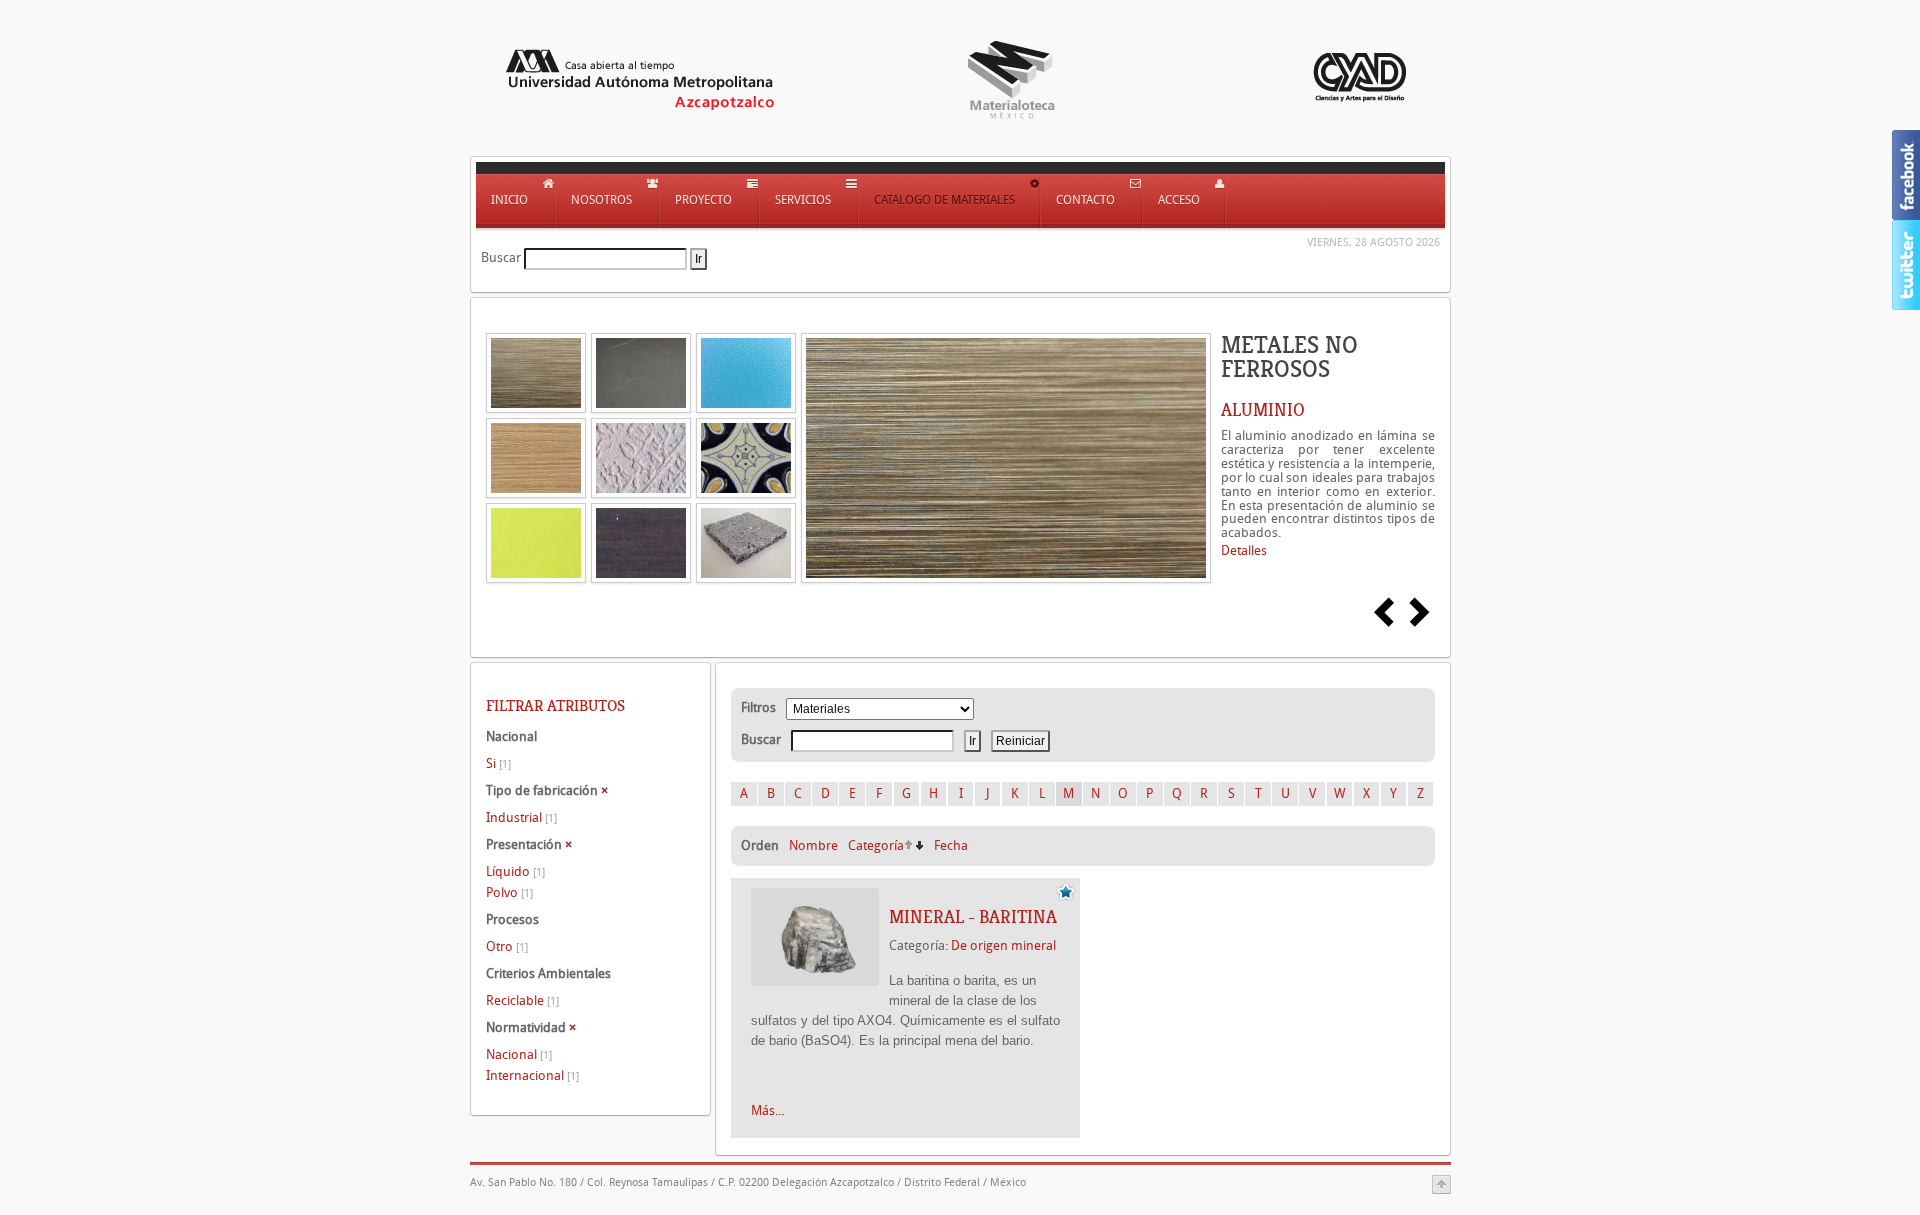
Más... (767, 1110)
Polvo (509, 892)
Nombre (813, 845)
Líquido (515, 871)
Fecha (951, 845)
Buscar (501, 257)
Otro (507, 946)
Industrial (521, 817)
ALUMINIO (1263, 410)
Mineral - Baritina (973, 917)
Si (498, 763)
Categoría (876, 845)
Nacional (519, 1054)
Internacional (532, 1075)
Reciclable (522, 1000)
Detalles (1244, 550)
